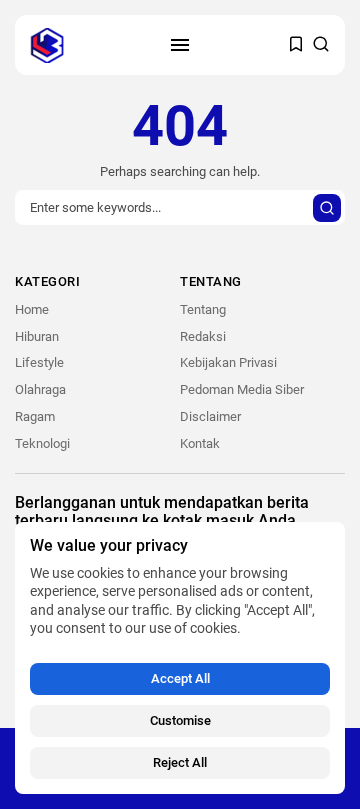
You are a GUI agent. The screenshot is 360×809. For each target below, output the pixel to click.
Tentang (203, 309)
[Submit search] (327, 208)
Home (32, 309)
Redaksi (203, 336)
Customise (180, 720)
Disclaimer (210, 416)
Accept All (180, 678)
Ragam (35, 416)
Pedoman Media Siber (242, 389)
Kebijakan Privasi (228, 362)
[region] (180, 658)
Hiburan (37, 336)
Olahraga (40, 389)
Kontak (200, 443)
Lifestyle (39, 362)
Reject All (180, 762)
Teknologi (42, 443)
